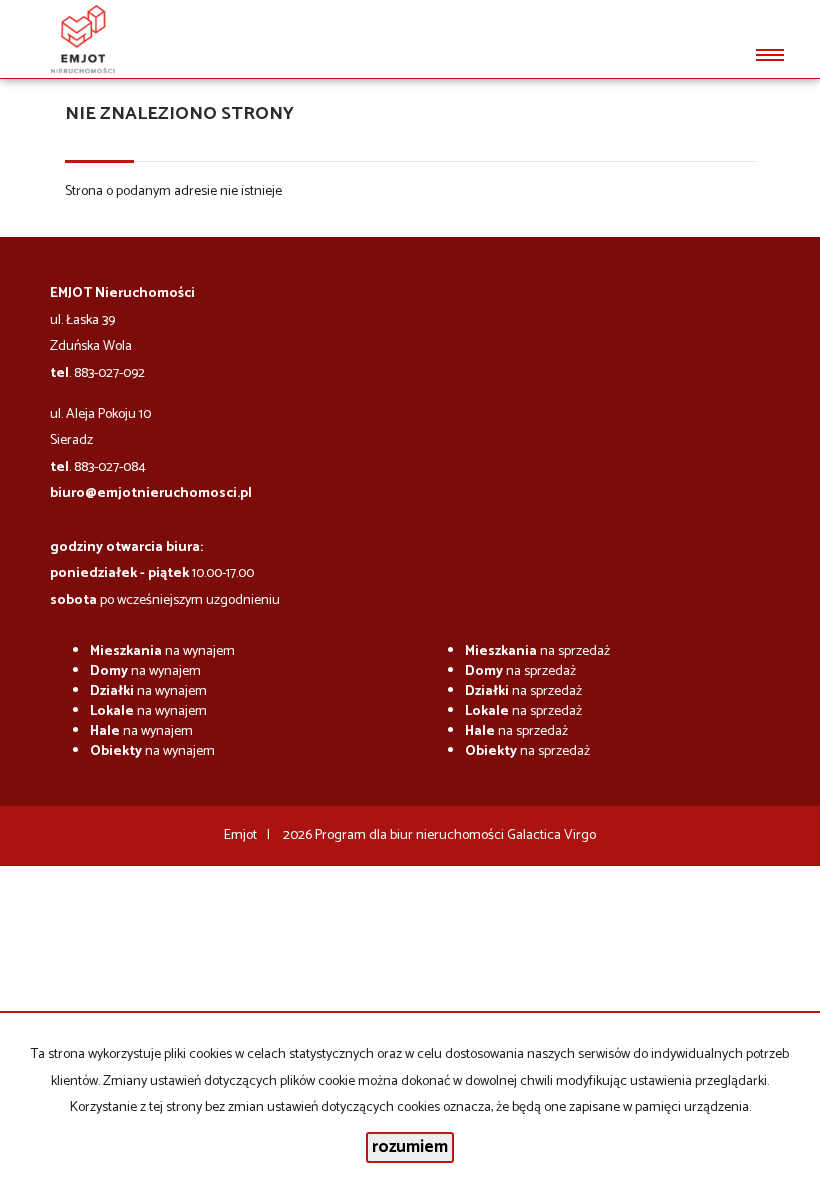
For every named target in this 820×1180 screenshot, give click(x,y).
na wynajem (162, 651)
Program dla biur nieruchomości (411, 835)
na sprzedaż (537, 651)
